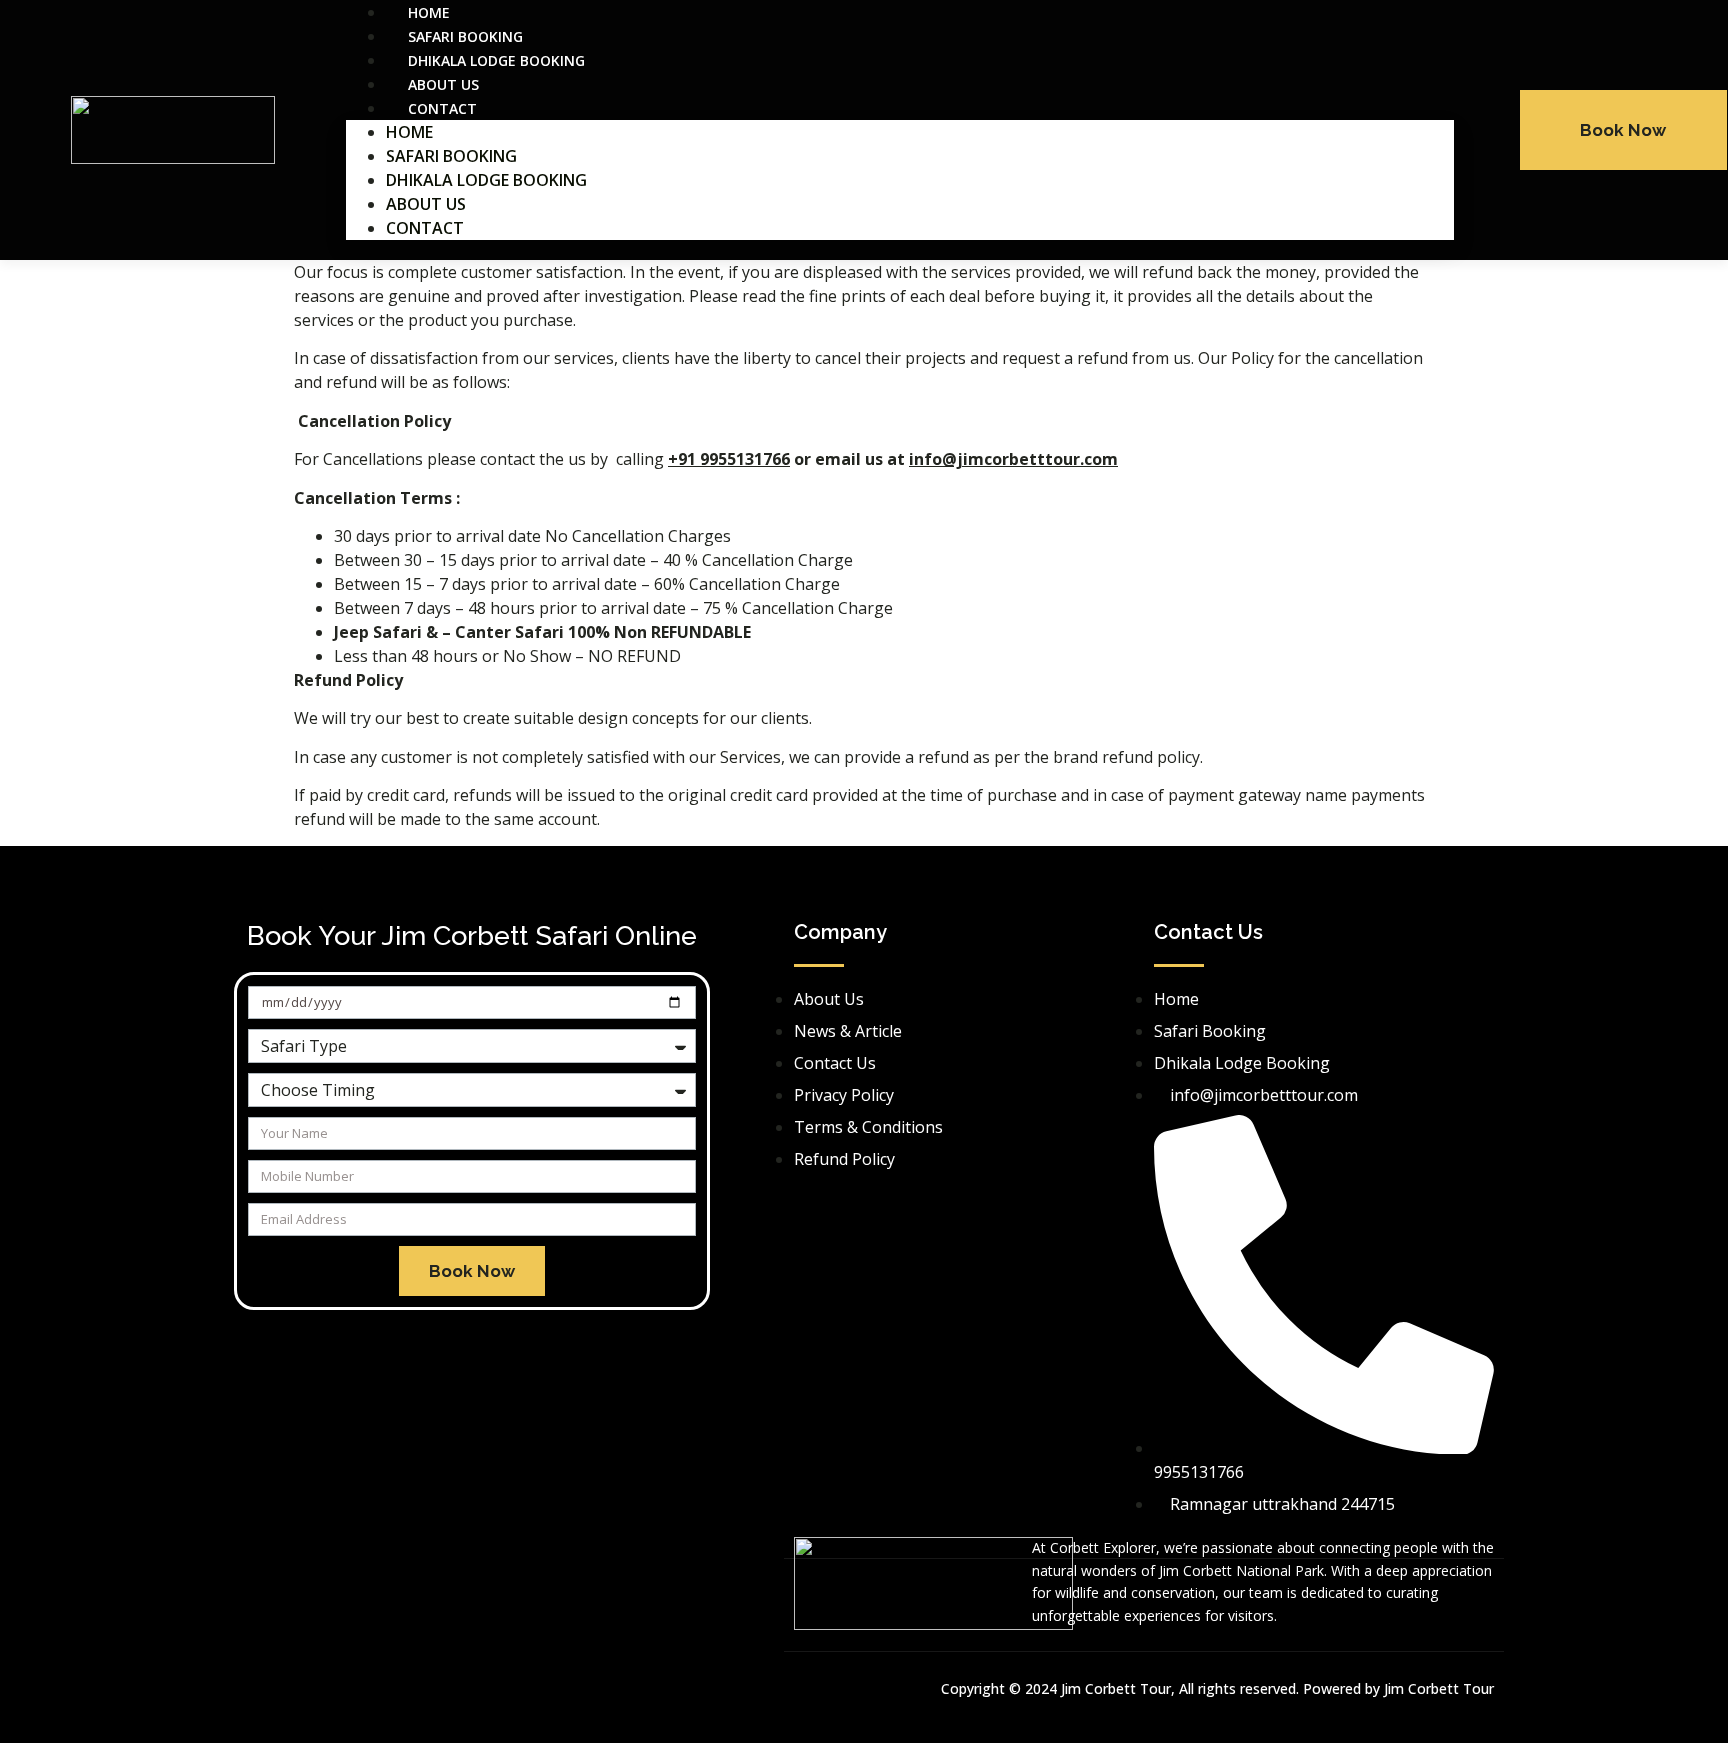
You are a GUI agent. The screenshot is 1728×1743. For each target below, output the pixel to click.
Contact (442, 108)
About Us (426, 204)
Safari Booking (451, 156)
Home (409, 132)
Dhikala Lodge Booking (486, 180)
